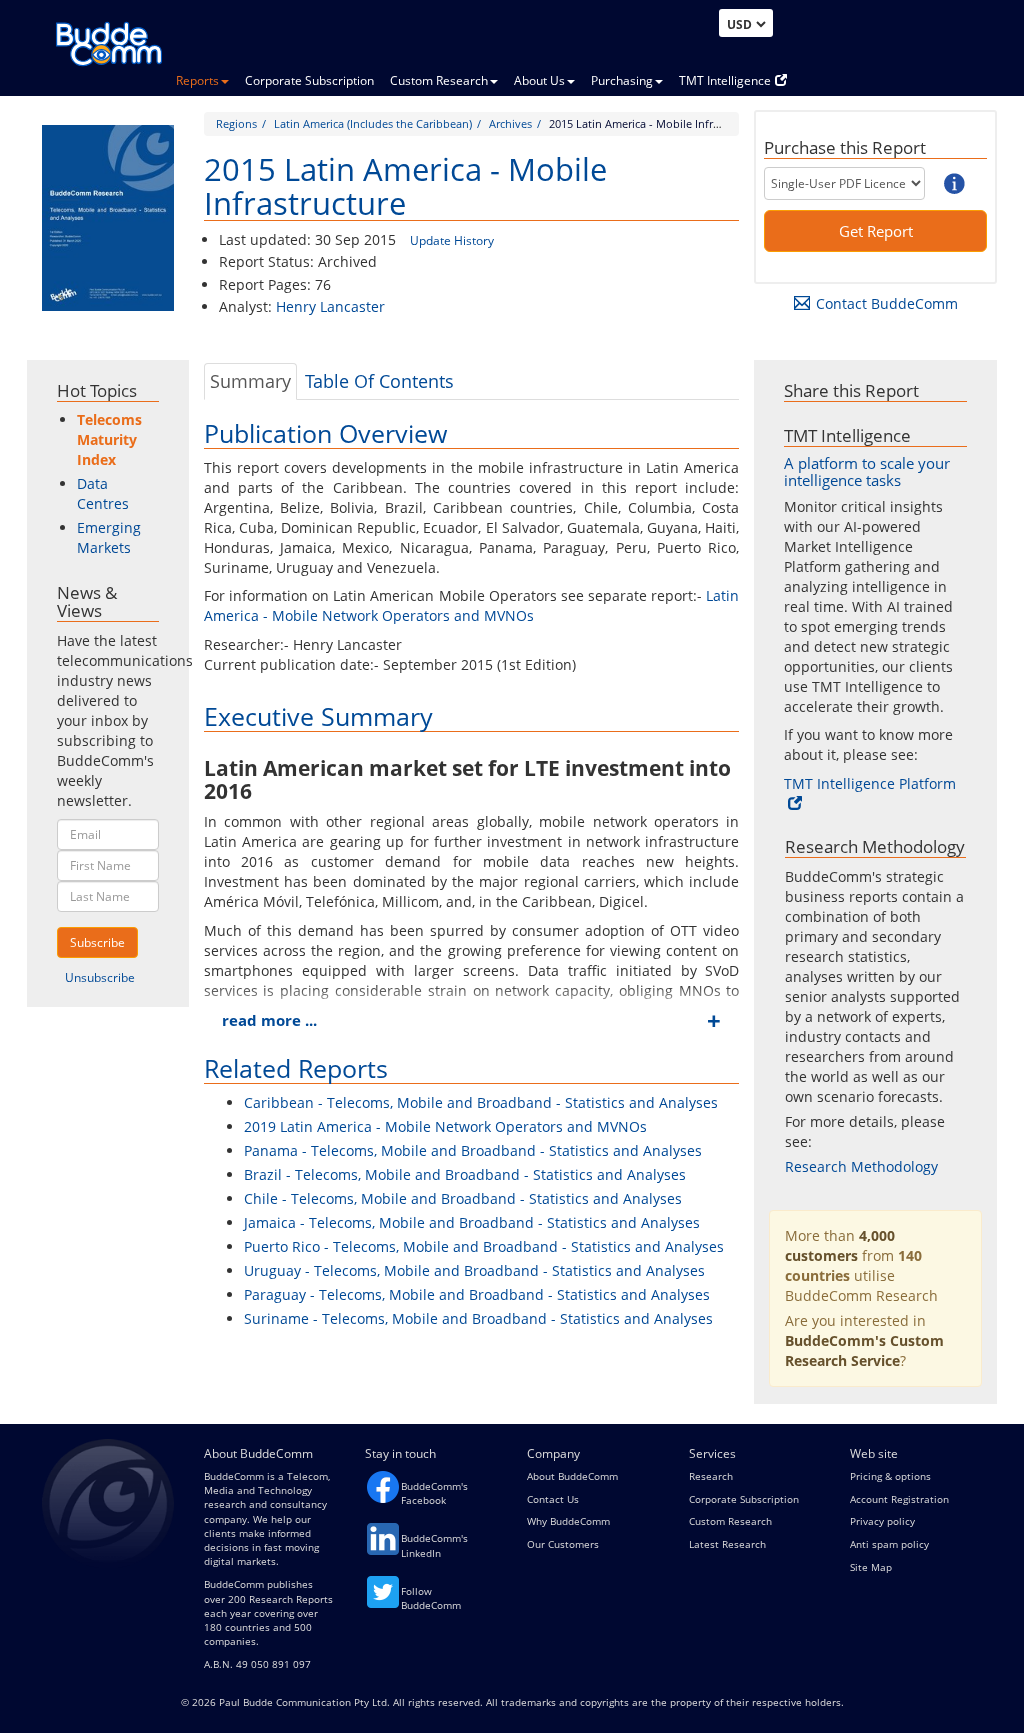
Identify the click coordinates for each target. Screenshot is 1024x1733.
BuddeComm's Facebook (434, 1493)
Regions (236, 123)
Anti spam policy (889, 1544)
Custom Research (439, 80)
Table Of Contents (379, 381)
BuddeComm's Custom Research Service (864, 1350)
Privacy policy (882, 1521)
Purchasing (622, 80)
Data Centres (103, 493)
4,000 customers (840, 1245)
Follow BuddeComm (431, 1598)
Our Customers (563, 1544)
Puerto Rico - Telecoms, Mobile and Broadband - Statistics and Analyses (484, 1246)
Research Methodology (861, 1166)
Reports (197, 80)
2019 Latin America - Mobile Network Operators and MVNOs (445, 1126)
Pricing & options (890, 1476)
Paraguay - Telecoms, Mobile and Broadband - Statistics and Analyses (477, 1294)
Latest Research (727, 1544)
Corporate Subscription (309, 80)
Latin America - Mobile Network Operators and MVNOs (472, 605)
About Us (539, 80)
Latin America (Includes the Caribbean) (373, 123)
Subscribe (97, 942)
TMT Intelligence (725, 80)
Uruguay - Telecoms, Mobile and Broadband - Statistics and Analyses (474, 1270)
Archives (510, 123)
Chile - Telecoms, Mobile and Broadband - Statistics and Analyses (463, 1198)
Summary (250, 381)
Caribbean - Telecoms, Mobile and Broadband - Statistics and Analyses (481, 1102)
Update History (452, 240)
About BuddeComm (572, 1476)
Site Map (871, 1567)
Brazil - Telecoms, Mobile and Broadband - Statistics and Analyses (465, 1174)
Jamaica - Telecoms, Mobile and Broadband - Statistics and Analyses (472, 1222)
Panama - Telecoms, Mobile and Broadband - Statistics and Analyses (473, 1150)
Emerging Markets (109, 537)
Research (711, 1476)
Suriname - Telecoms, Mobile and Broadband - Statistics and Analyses (478, 1318)
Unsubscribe (100, 977)
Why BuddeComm (568, 1521)
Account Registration (899, 1499)
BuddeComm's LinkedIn (434, 1545)
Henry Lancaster (330, 306)
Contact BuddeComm (887, 303)
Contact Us (553, 1499)
